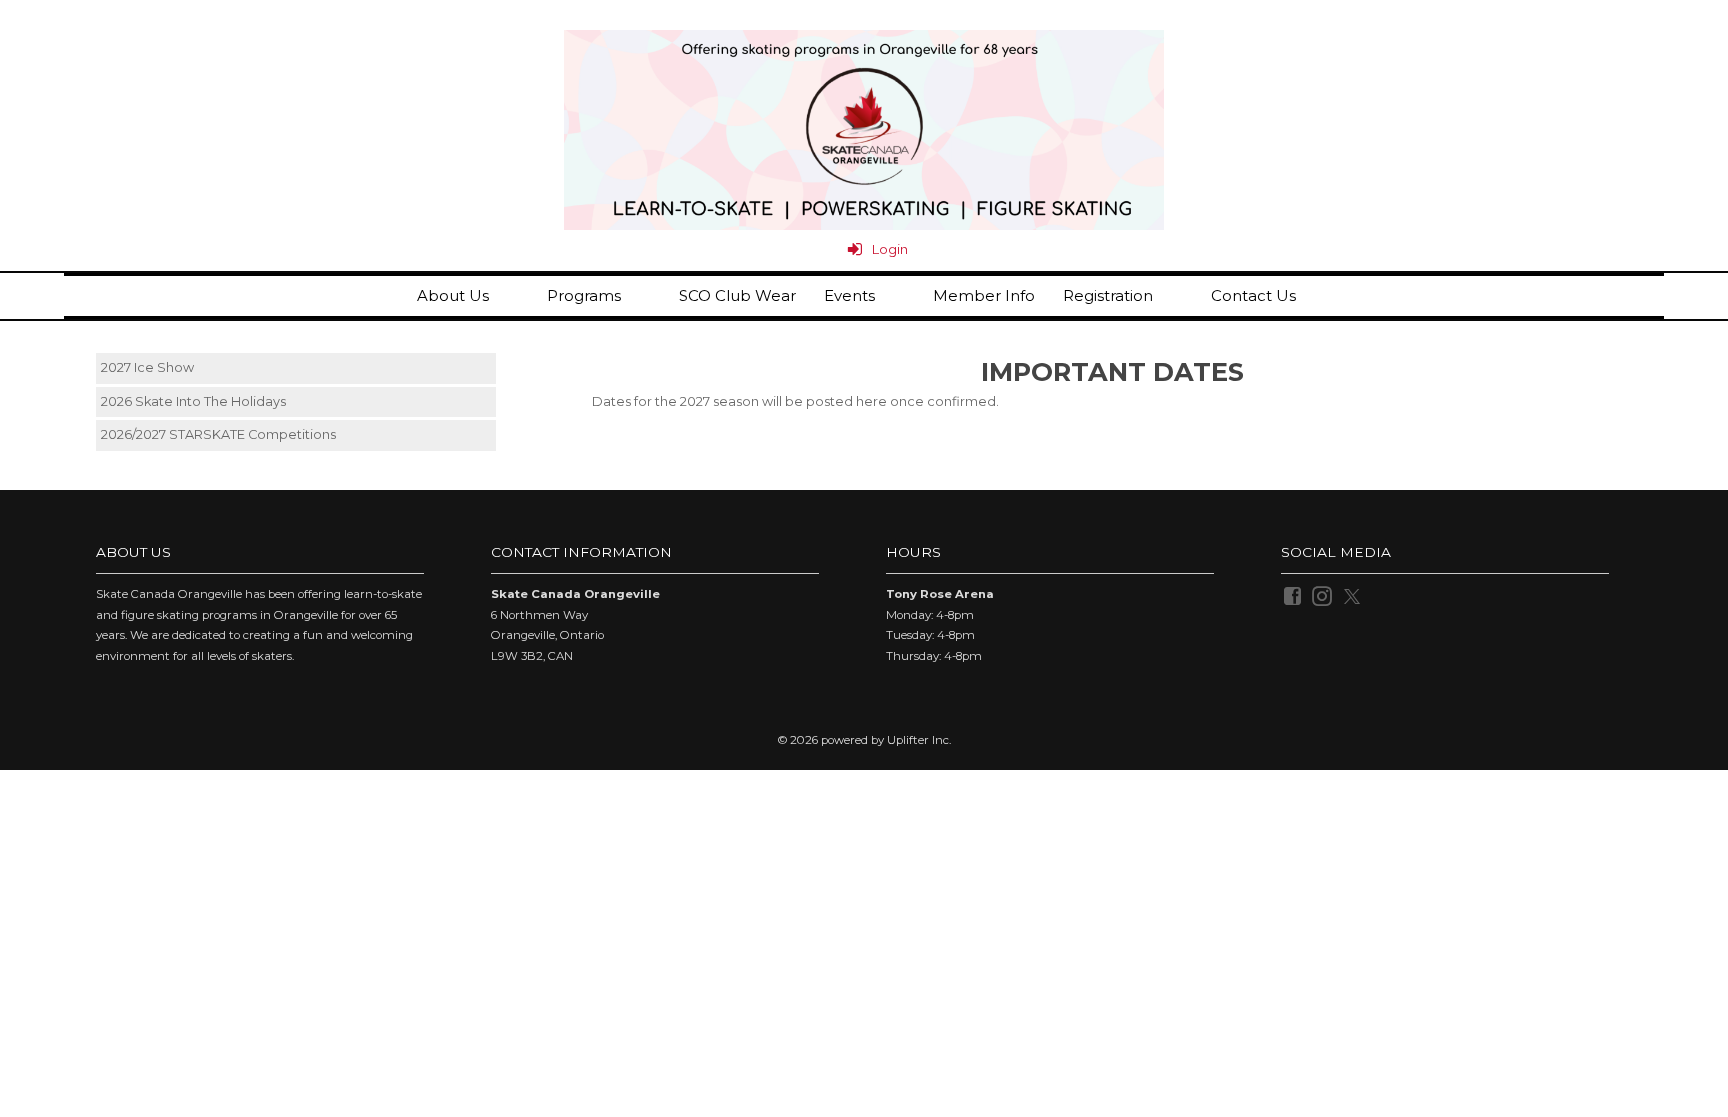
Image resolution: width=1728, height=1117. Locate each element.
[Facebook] (1294, 595)
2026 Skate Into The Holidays (193, 401)
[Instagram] (1323, 595)
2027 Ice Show (147, 367)
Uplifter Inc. (919, 740)
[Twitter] (1353, 595)
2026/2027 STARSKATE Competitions (218, 434)
